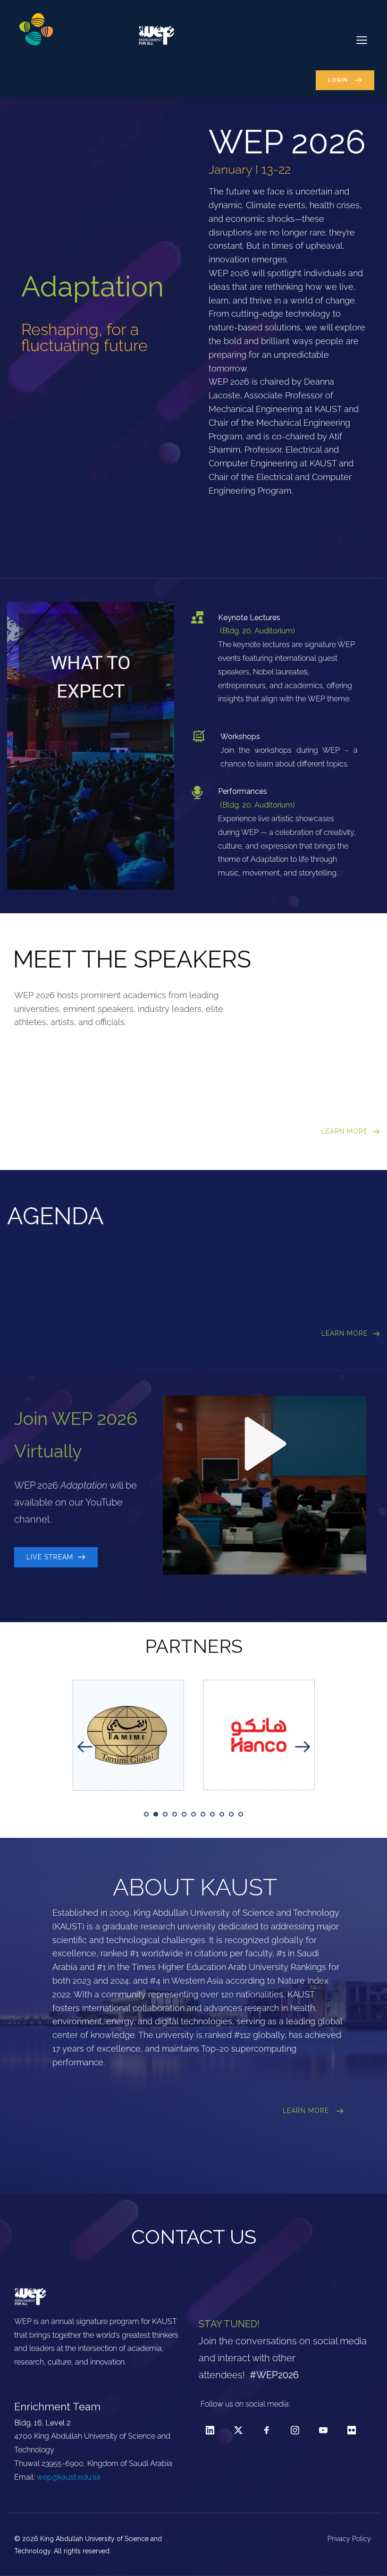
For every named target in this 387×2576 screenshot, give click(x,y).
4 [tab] (175, 1814)
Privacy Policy (350, 2539)
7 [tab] (203, 1814)
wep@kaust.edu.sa (69, 2477)
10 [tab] (231, 1814)
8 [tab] (212, 1814)
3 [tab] (165, 1814)
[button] (362, 40)
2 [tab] (156, 1814)
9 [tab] (222, 1814)
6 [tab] (193, 1814)
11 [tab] (241, 1814)
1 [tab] (146, 1814)
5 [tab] (184, 1814)
